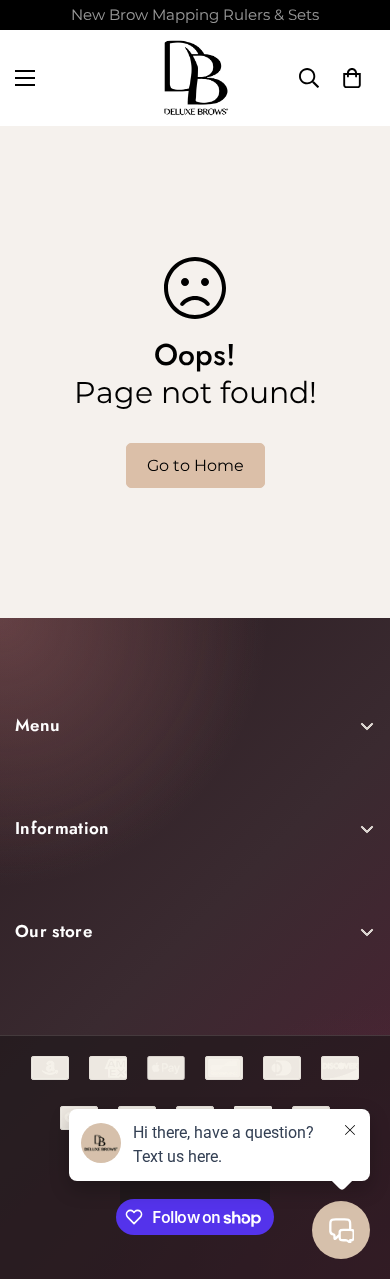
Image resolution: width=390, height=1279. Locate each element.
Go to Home (195, 465)
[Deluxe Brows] (195, 78)
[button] (352, 78)
